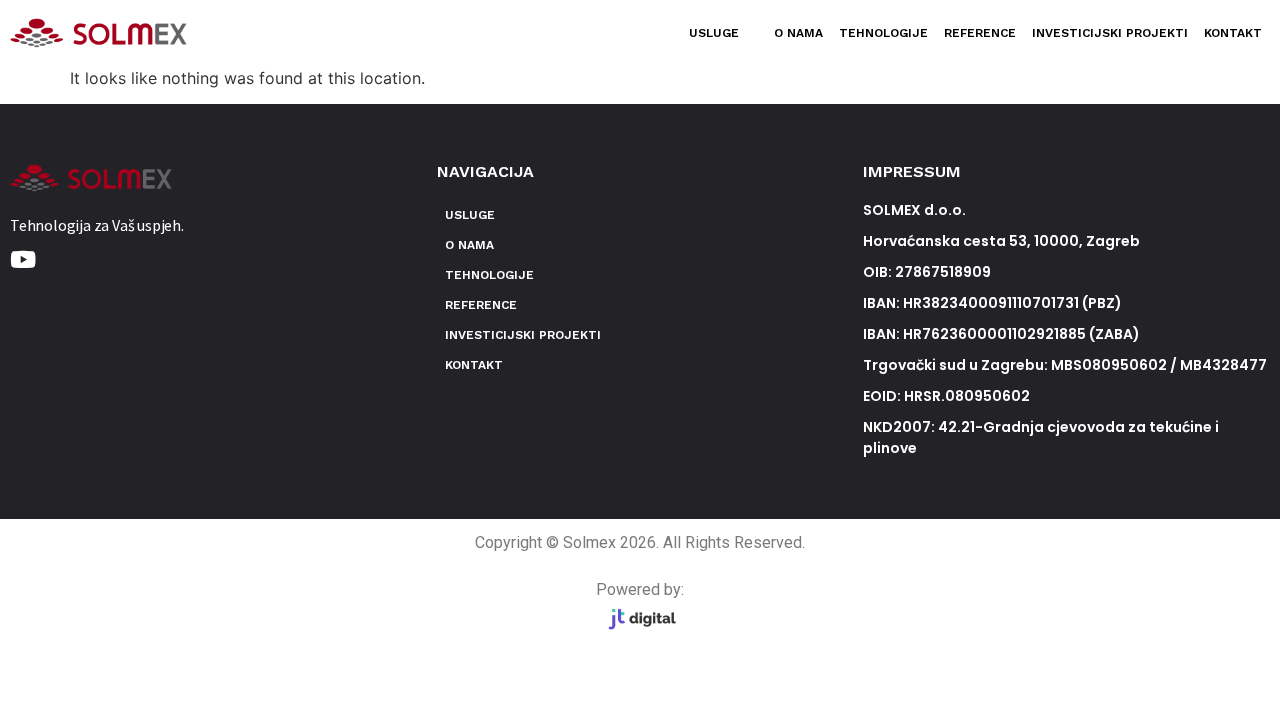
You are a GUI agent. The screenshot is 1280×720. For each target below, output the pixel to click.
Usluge (714, 33)
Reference (980, 33)
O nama (798, 33)
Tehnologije (883, 33)
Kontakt (1233, 33)
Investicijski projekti (1110, 33)
